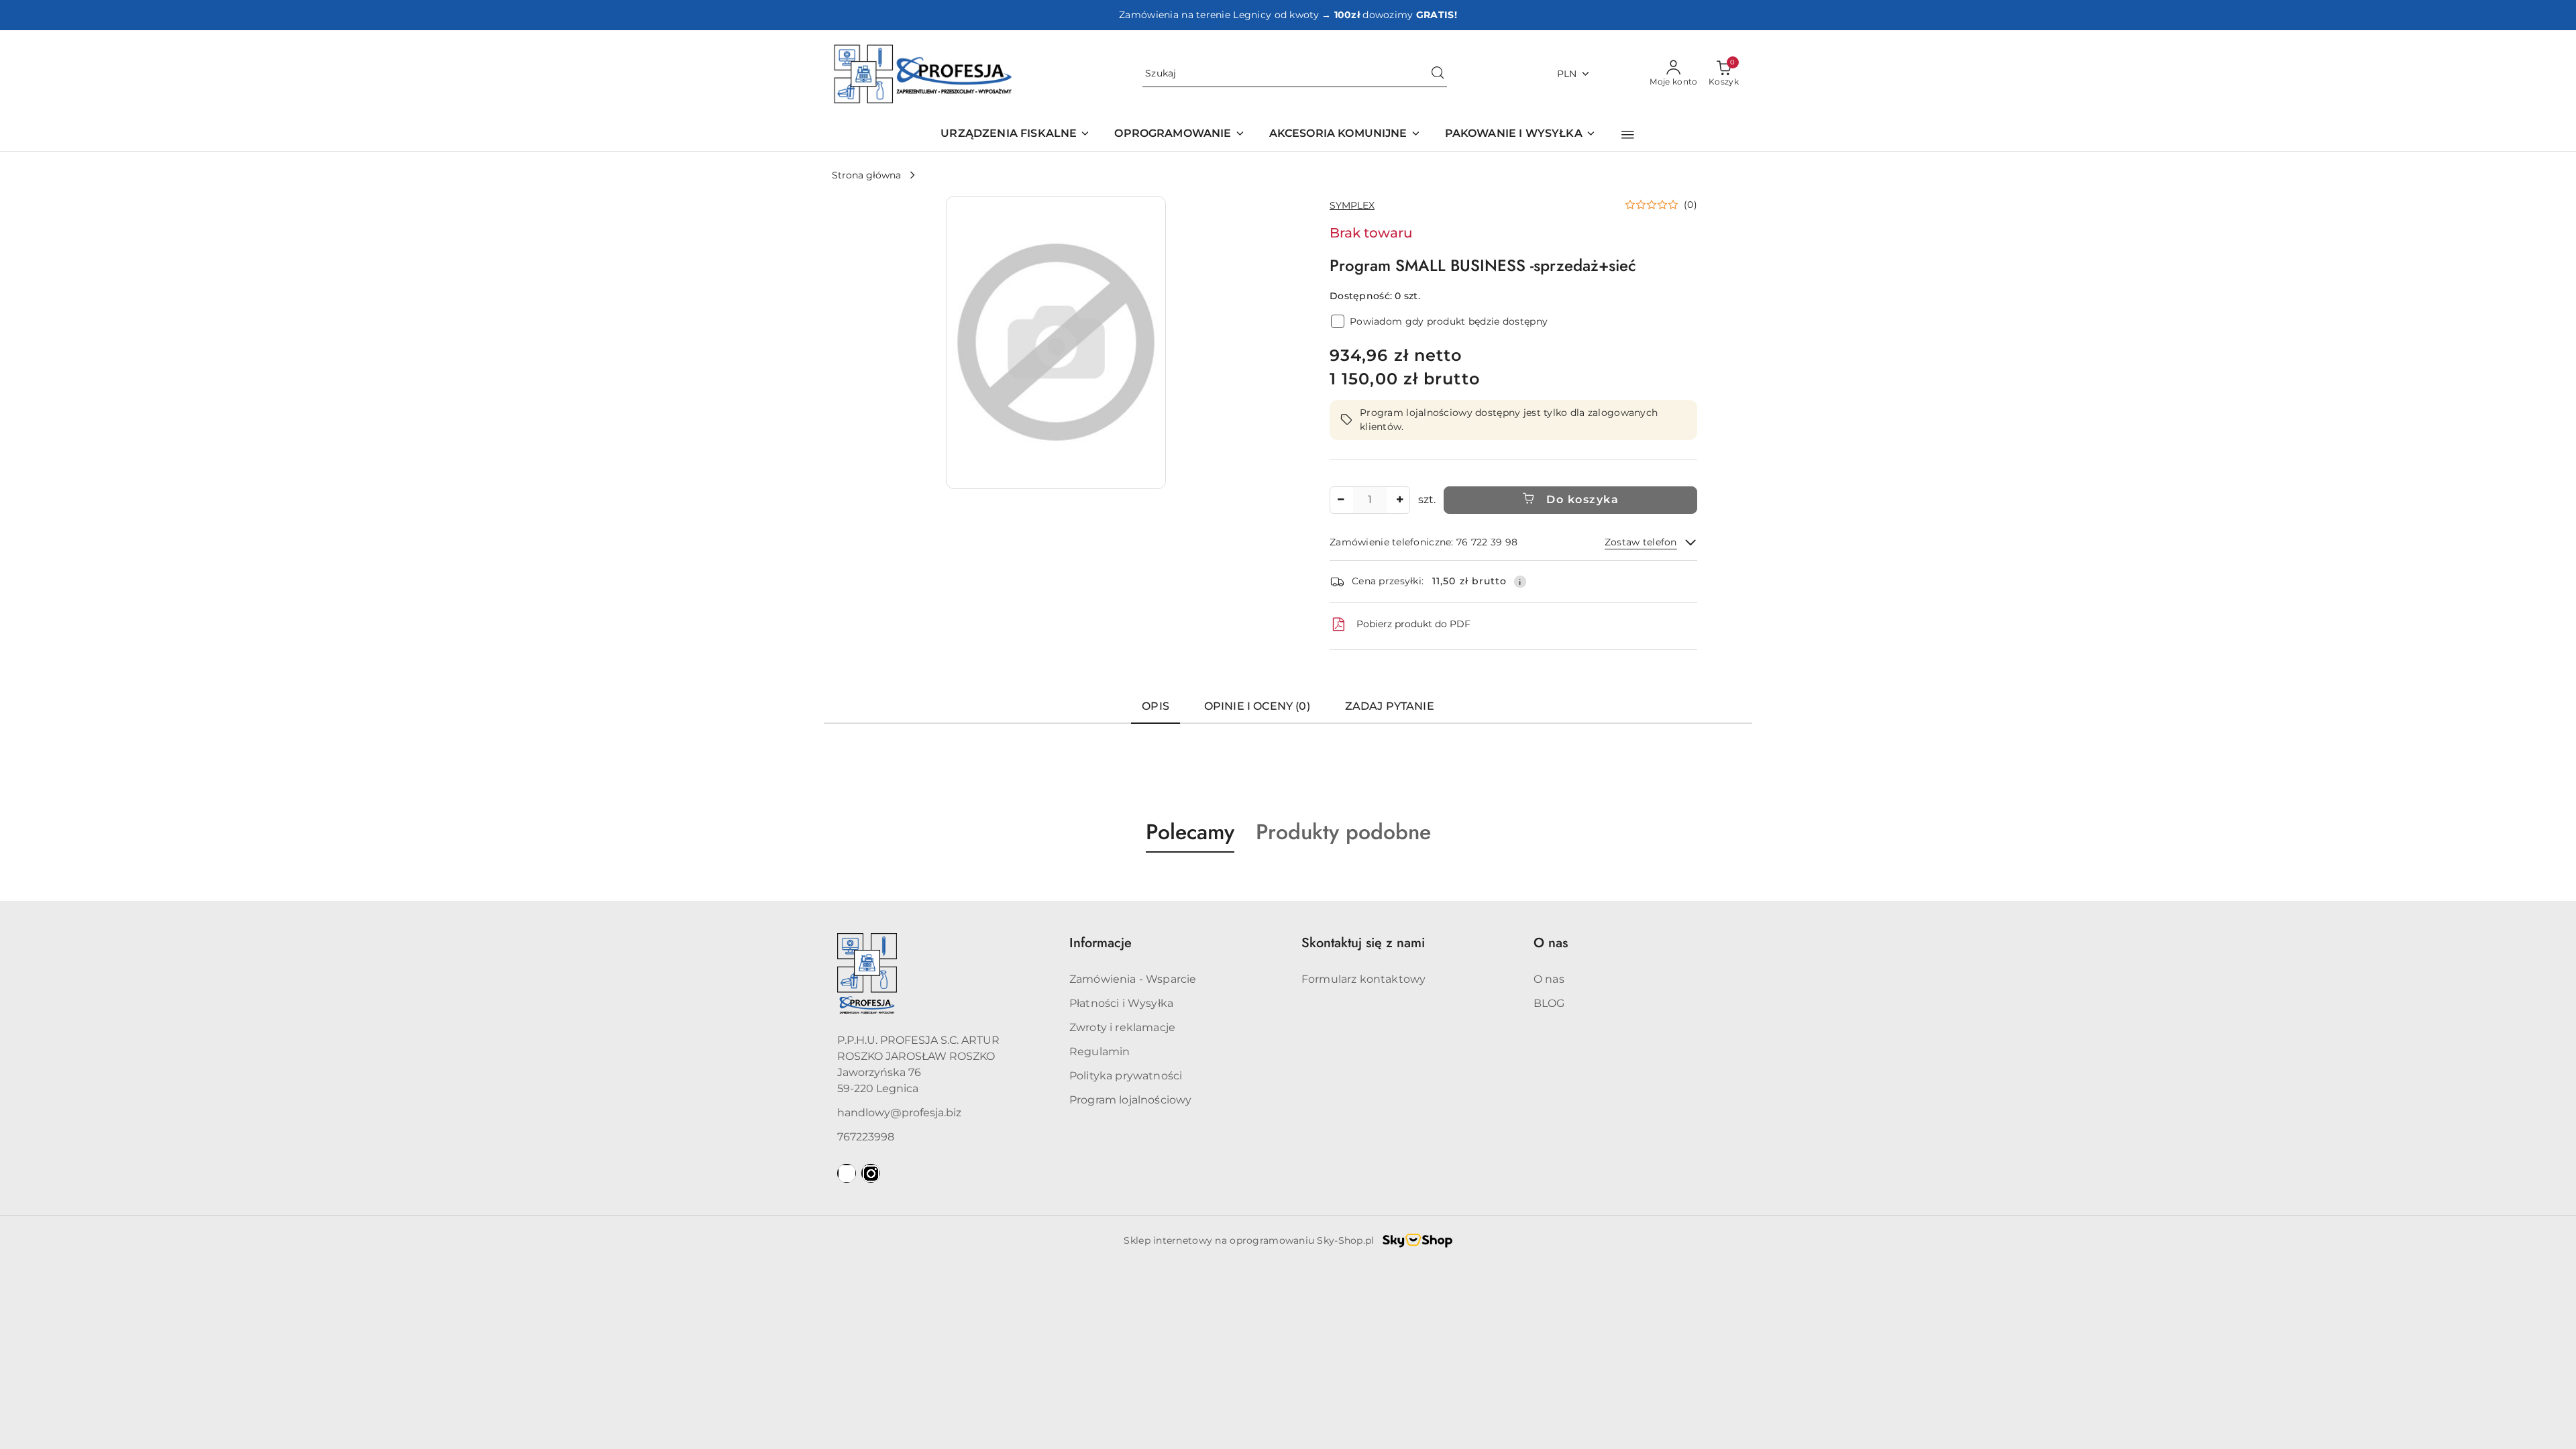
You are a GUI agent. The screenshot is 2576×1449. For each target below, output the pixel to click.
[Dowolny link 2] (871, 1173)
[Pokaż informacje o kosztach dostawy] (1520, 582)
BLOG (1549, 1003)
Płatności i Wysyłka (1121, 1003)
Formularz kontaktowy (1363, 979)
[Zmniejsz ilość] (1340, 500)
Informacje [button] (1101, 943)
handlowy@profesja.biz (899, 1113)
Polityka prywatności (1126, 1076)
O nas (1549, 979)
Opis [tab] (1156, 706)
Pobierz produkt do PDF (1413, 624)
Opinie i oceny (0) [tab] (1257, 706)
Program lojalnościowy (1130, 1100)
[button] (1628, 135)
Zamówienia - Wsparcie (1133, 979)
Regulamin (1099, 1052)
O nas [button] (1551, 943)
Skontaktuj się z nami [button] (1363, 943)
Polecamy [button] (1190, 832)
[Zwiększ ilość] (1399, 500)
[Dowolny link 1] (847, 1173)
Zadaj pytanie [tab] (1390, 706)
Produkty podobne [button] (1343, 832)
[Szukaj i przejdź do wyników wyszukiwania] (1438, 74)
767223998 (866, 1137)
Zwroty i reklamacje (1122, 1027)
